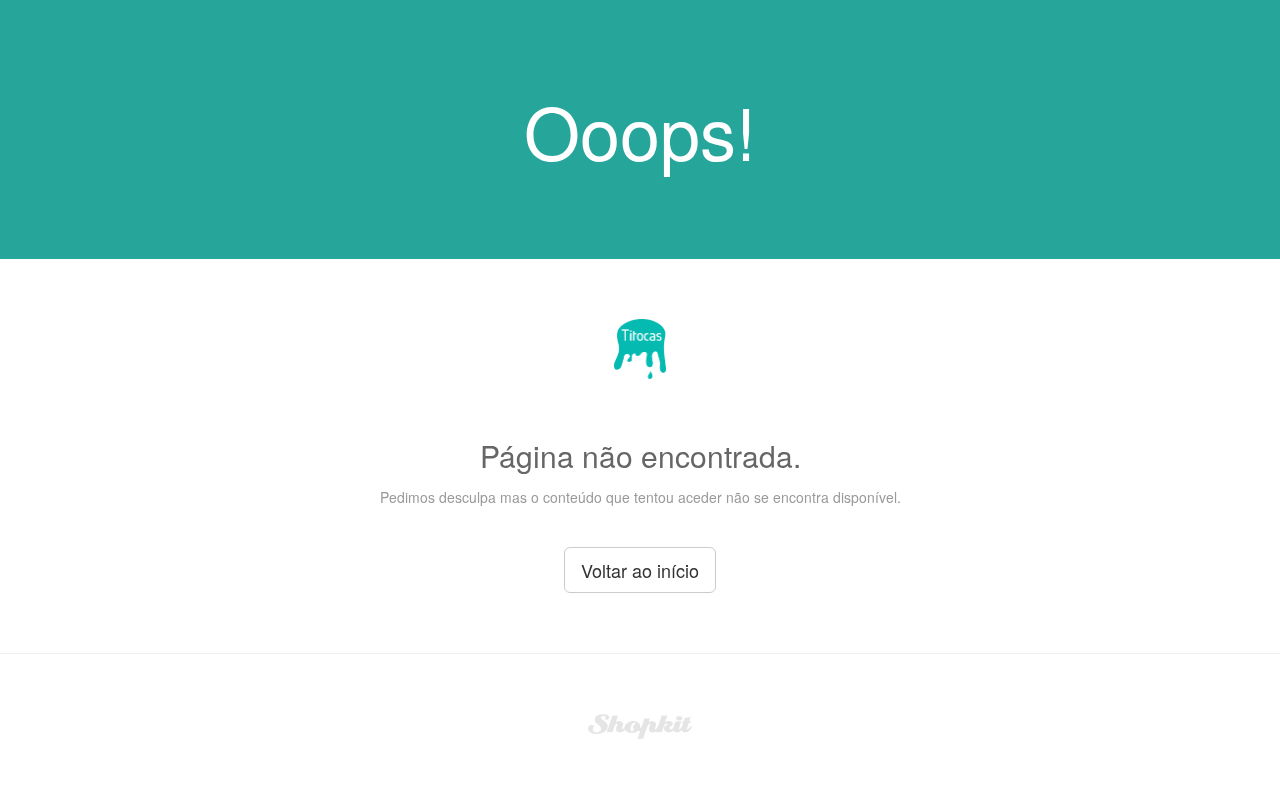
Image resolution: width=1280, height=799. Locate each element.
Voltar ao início (640, 570)
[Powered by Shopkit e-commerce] (640, 724)
